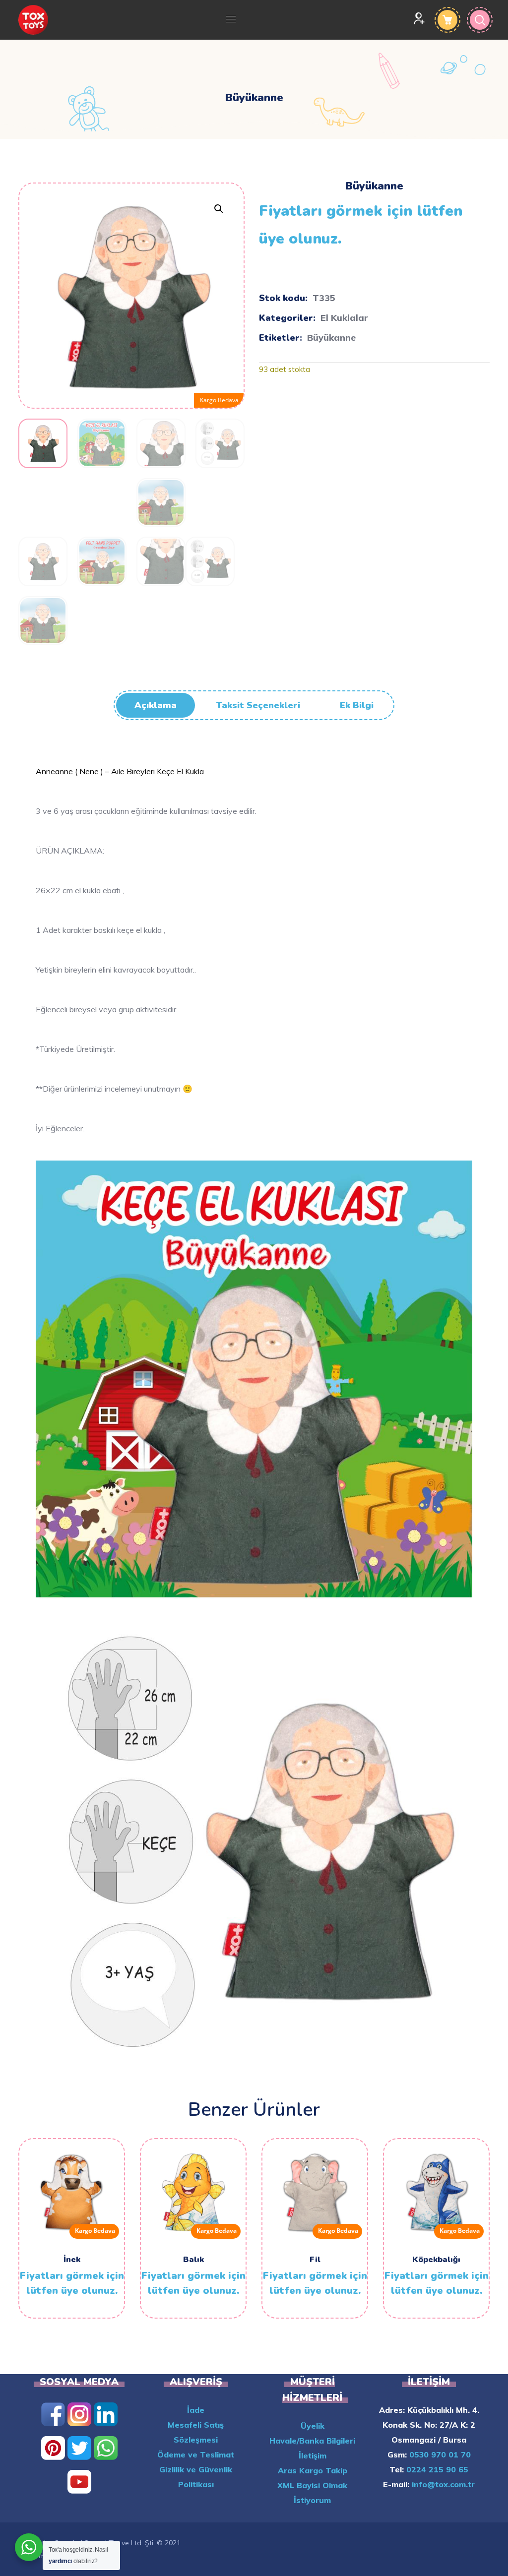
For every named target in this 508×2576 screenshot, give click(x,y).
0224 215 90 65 (436, 2469)
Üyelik (313, 2426)
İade (196, 2410)
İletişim (313, 2455)
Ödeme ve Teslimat (196, 2454)
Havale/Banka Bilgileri (312, 2441)
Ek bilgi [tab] (357, 705)
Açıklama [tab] (156, 705)
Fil (315, 2260)
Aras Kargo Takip (313, 2470)
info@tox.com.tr (442, 2484)
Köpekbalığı (436, 2260)
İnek (72, 2260)
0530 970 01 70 (439, 2454)
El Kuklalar (344, 318)
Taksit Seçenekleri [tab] (258, 705)
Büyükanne (331, 337)
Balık (193, 2260)
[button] (219, 209)
